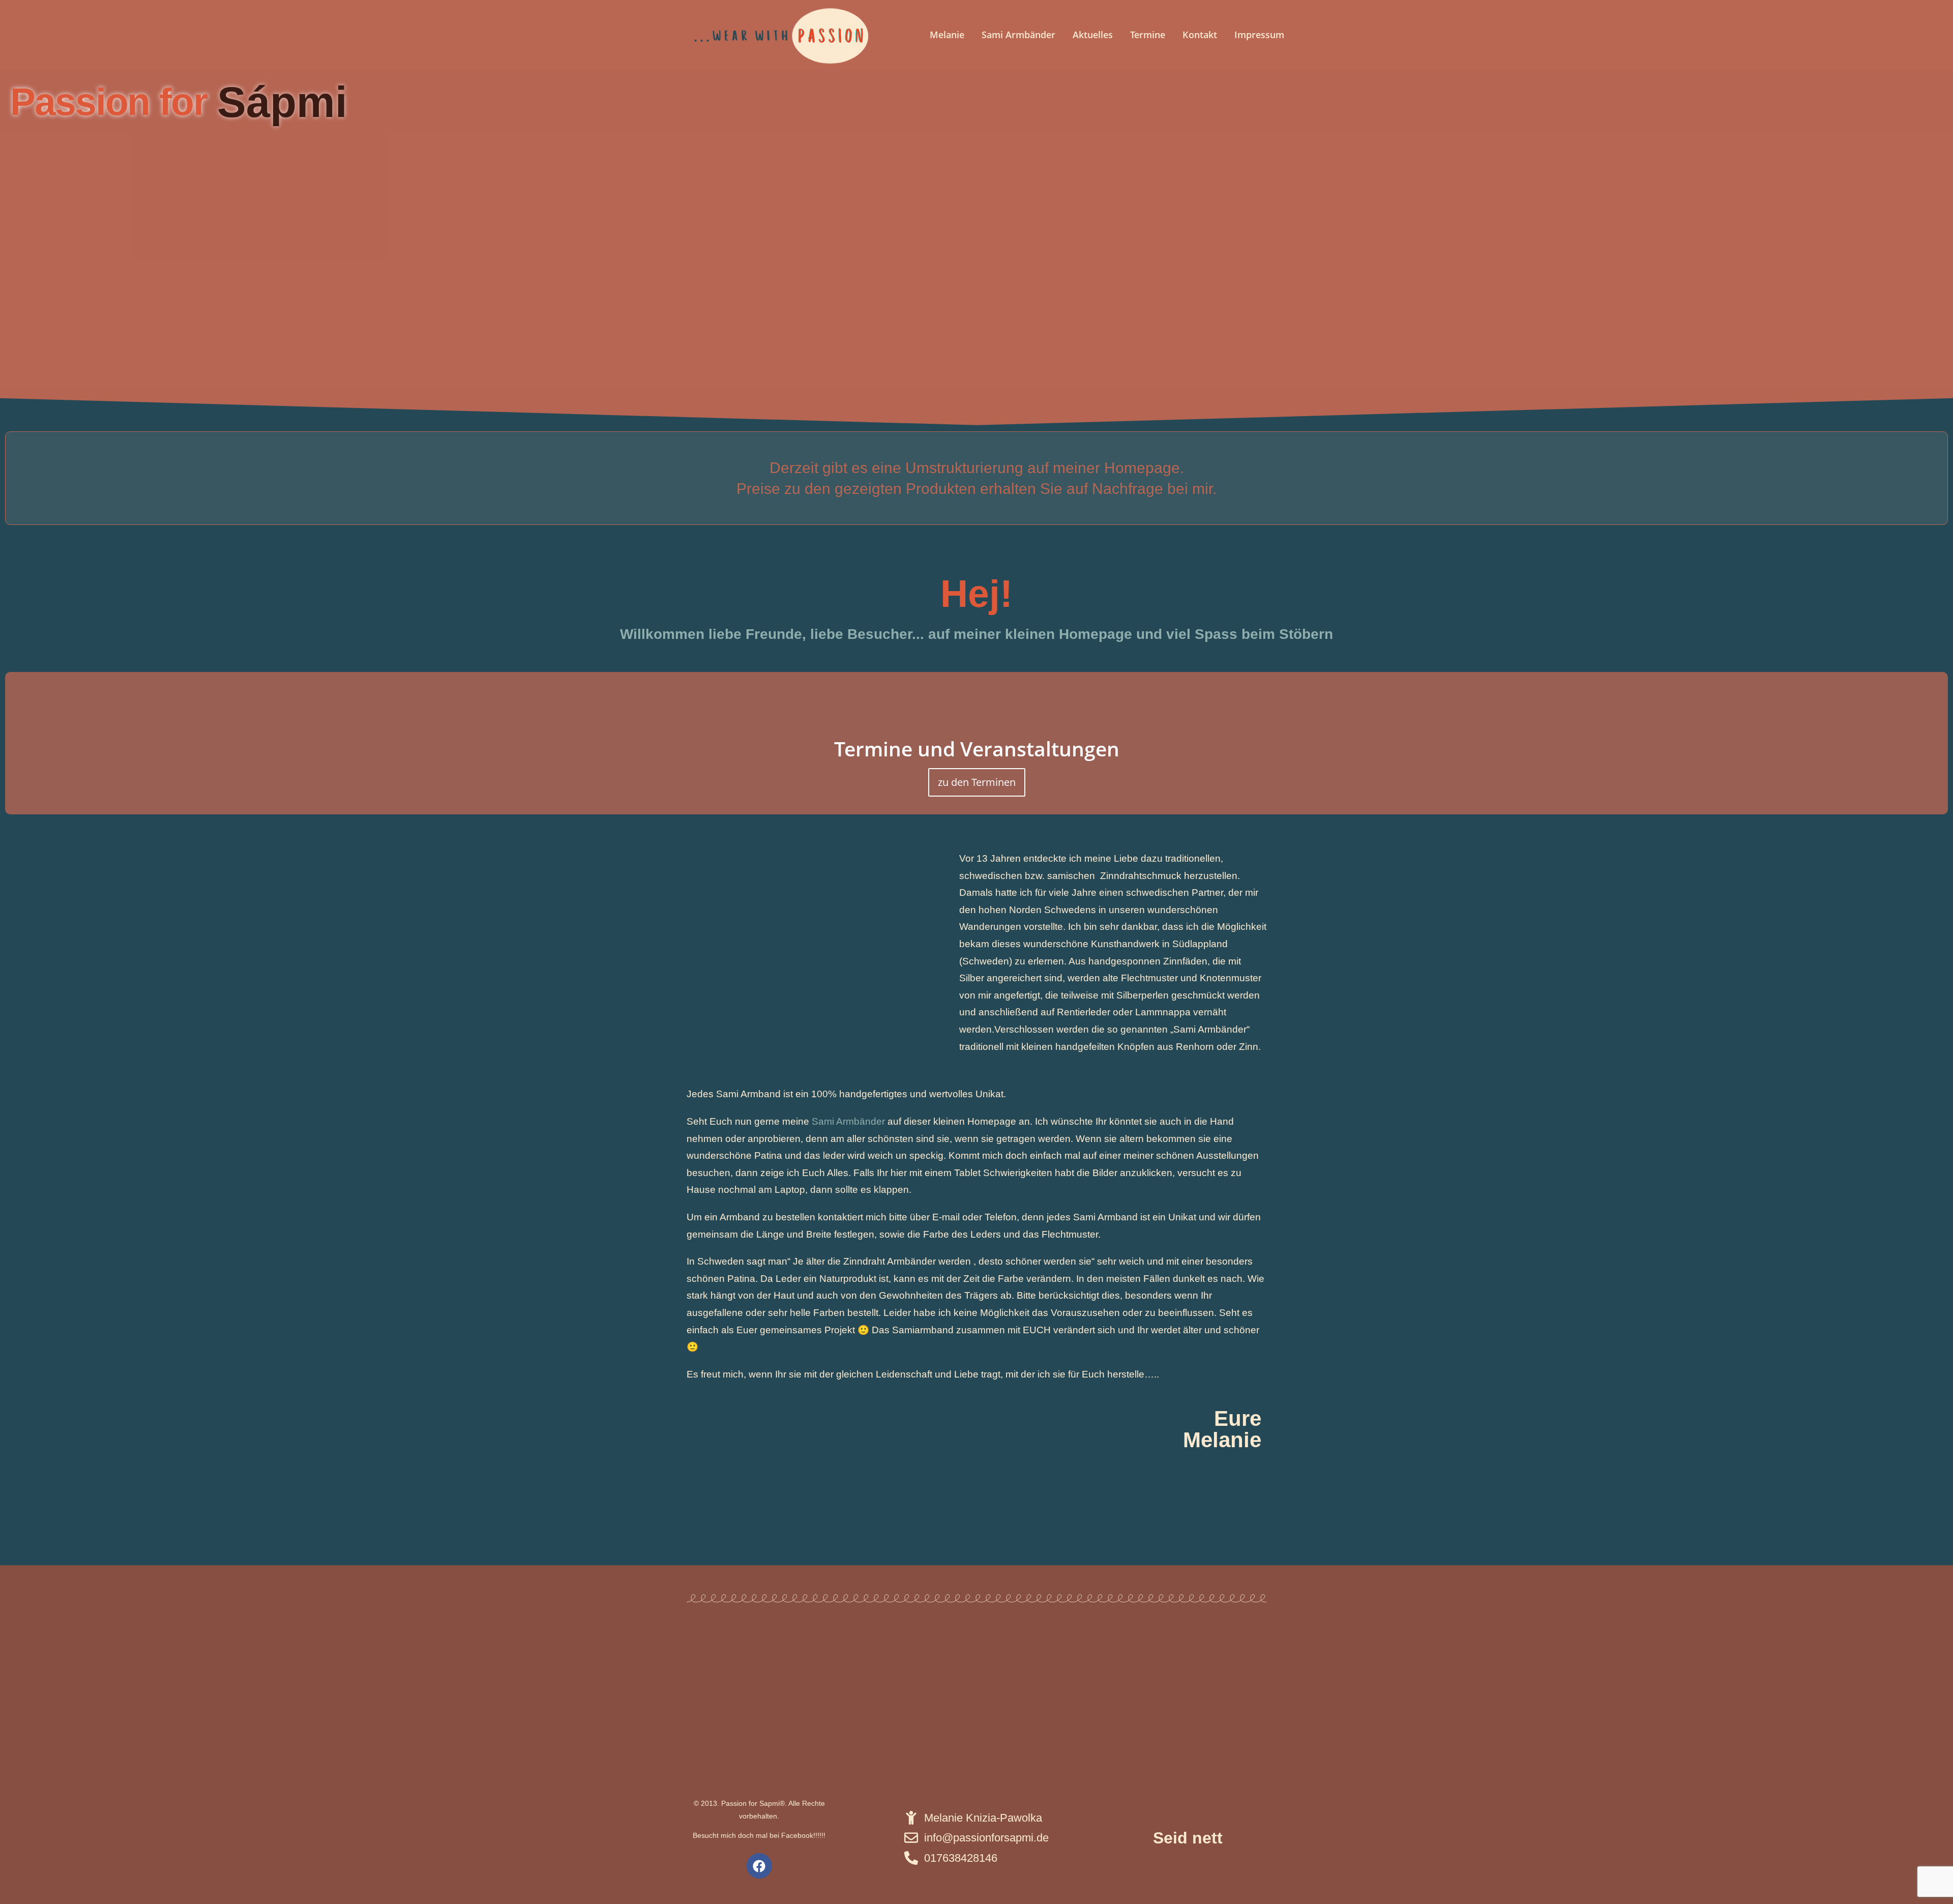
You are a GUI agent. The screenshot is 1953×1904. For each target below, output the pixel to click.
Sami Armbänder (1018, 35)
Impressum (1259, 35)
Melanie (947, 35)
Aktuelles (1093, 35)
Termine (1148, 35)
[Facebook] (759, 1866)
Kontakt (1200, 35)
